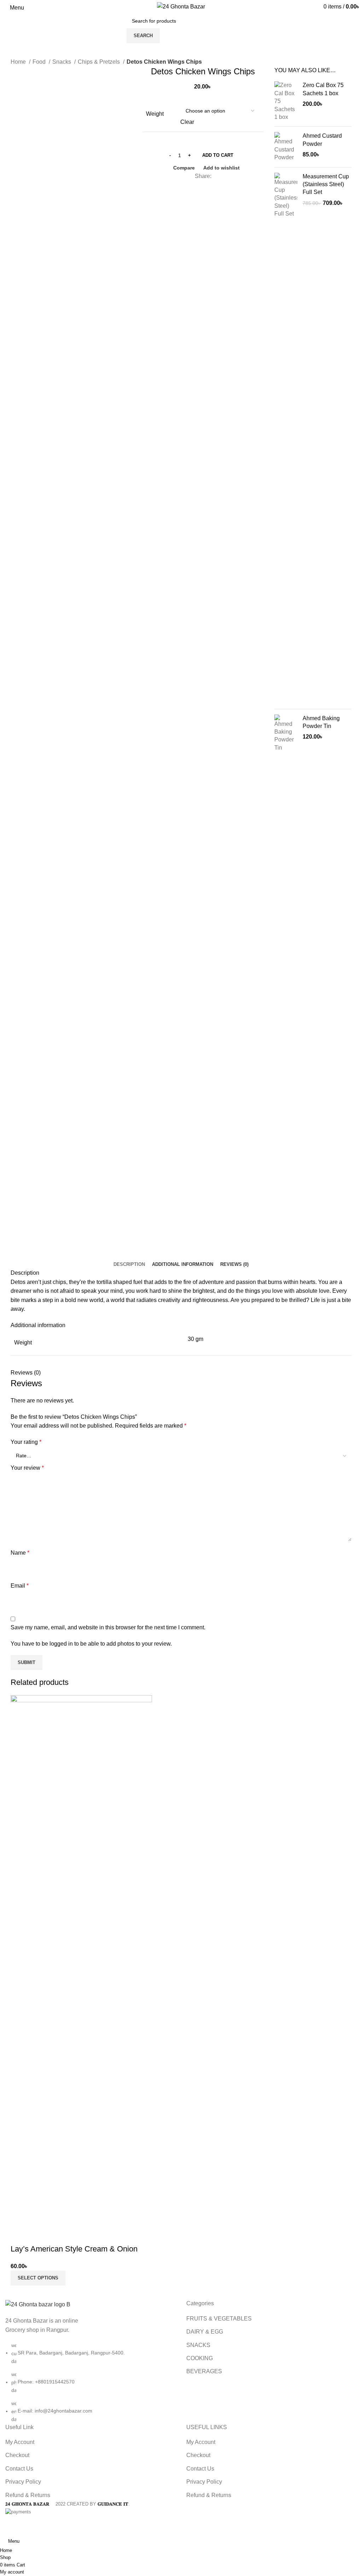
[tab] (129, 1264)
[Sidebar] (9, 2524)
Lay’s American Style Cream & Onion (74, 2249)
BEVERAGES (204, 2371)
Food (40, 62)
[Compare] (19, 2235)
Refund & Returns (28, 2495)
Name (20, 1553)
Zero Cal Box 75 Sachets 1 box (323, 89)
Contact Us (19, 2469)
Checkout (17, 2455)
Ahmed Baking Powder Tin (321, 722)
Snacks (62, 62)
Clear (187, 122)
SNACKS (198, 2345)
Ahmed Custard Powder (322, 140)
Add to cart (218, 155)
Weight (155, 114)
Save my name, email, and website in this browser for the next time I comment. (108, 1627)
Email (20, 1586)
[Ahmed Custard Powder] (286, 147)
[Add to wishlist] (58, 2235)
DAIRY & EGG (205, 2332)
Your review (27, 1468)
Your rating (26, 1442)
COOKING (200, 2358)
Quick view (39, 2235)
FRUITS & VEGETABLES (219, 2319)
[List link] (90, 2361)
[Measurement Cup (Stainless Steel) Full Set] (286, 438)
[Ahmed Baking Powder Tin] (286, 980)
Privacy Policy (23, 2482)
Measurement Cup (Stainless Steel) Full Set (326, 184)
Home (19, 62)
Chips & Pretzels (100, 62)
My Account (20, 2442)
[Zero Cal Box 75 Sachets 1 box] (286, 101)
